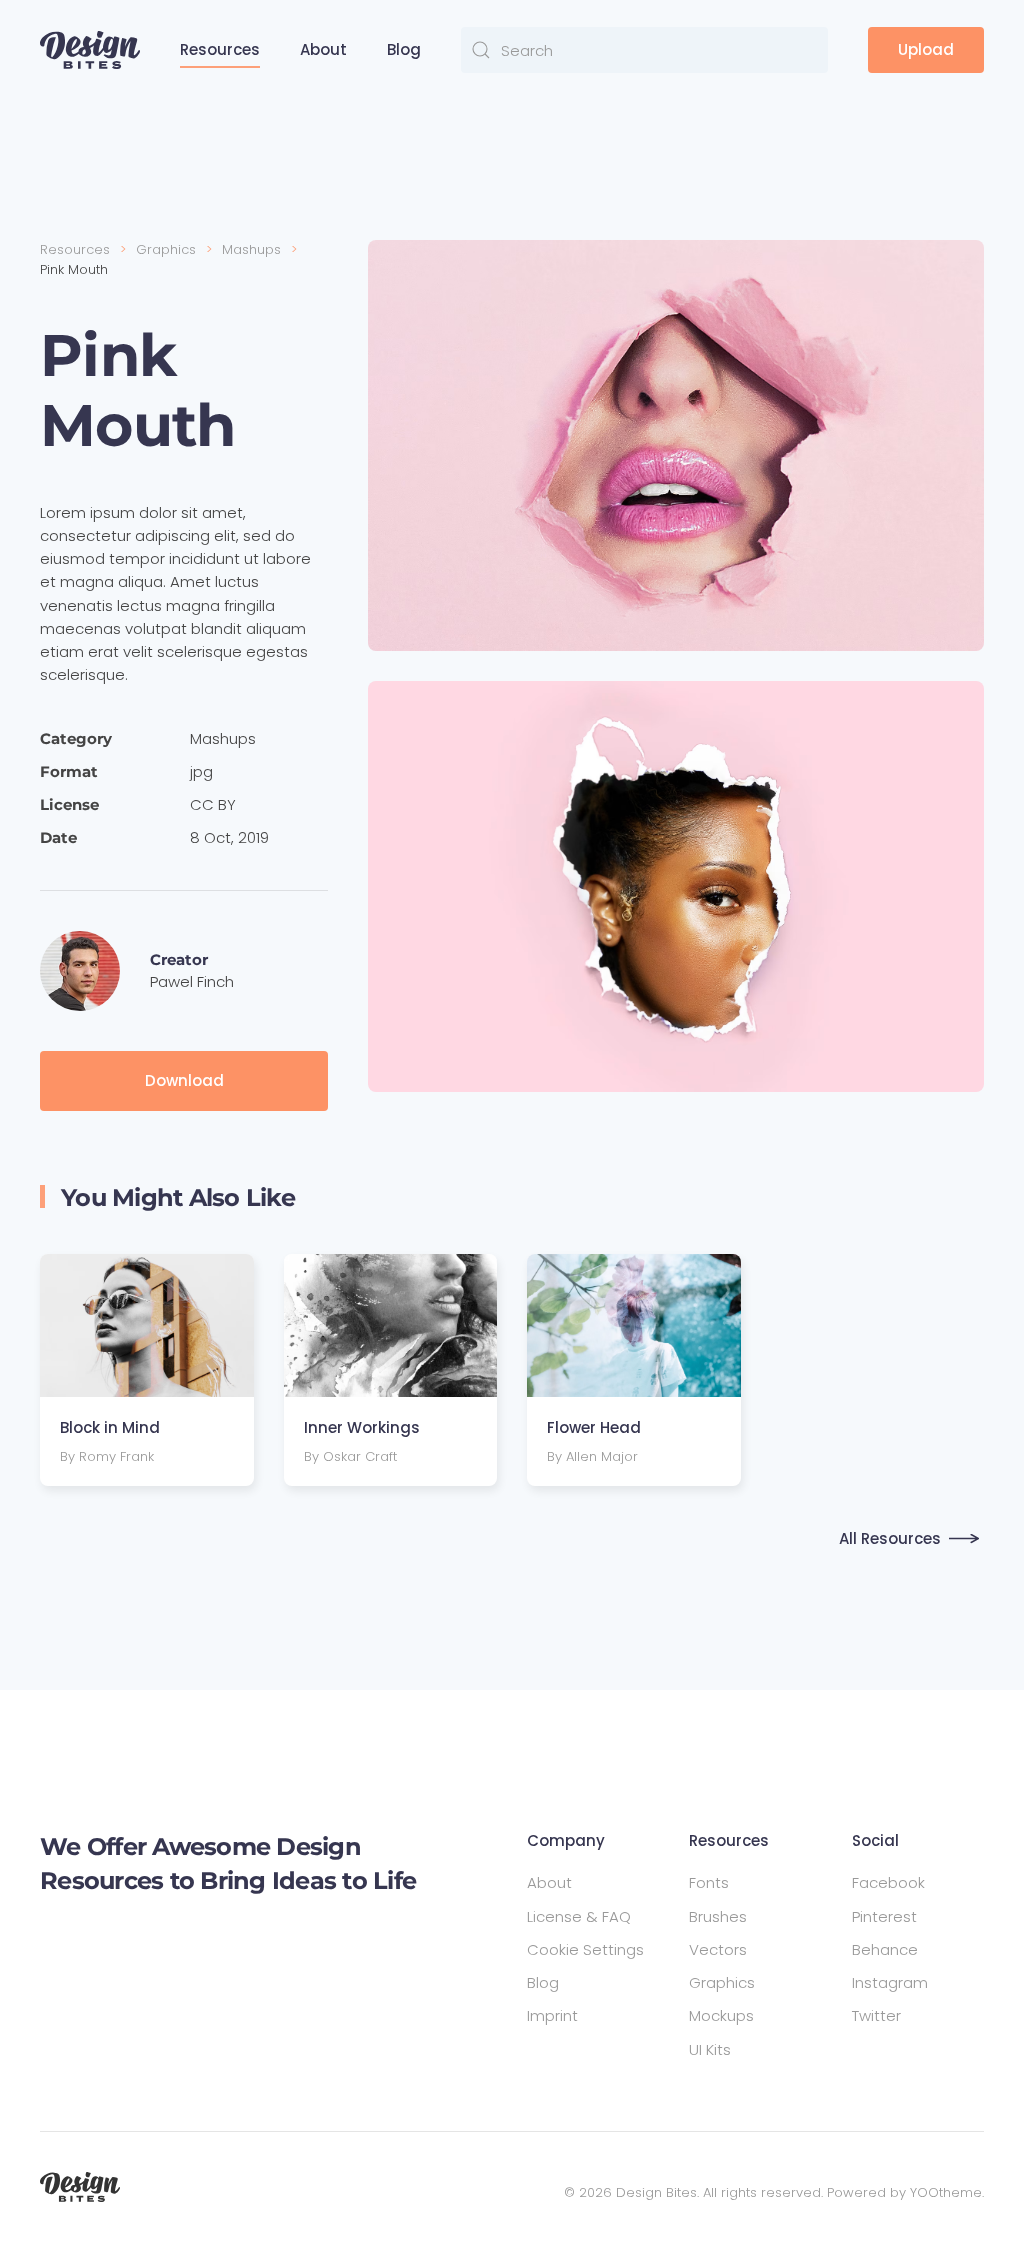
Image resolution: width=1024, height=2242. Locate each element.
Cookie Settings (585, 1949)
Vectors (718, 1949)
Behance (885, 1949)
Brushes (718, 1916)
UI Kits (710, 2049)
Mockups (721, 2015)
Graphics (722, 1982)
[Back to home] (90, 50)
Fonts (709, 1882)
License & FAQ (579, 1916)
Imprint (552, 2015)
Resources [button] (220, 49)
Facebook (888, 1882)
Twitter (876, 2015)
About (323, 49)
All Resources (890, 1538)
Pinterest (884, 1916)
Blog (404, 49)
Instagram (890, 1982)
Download (184, 1080)
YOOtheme (946, 2192)
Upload (926, 49)
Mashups (223, 738)
